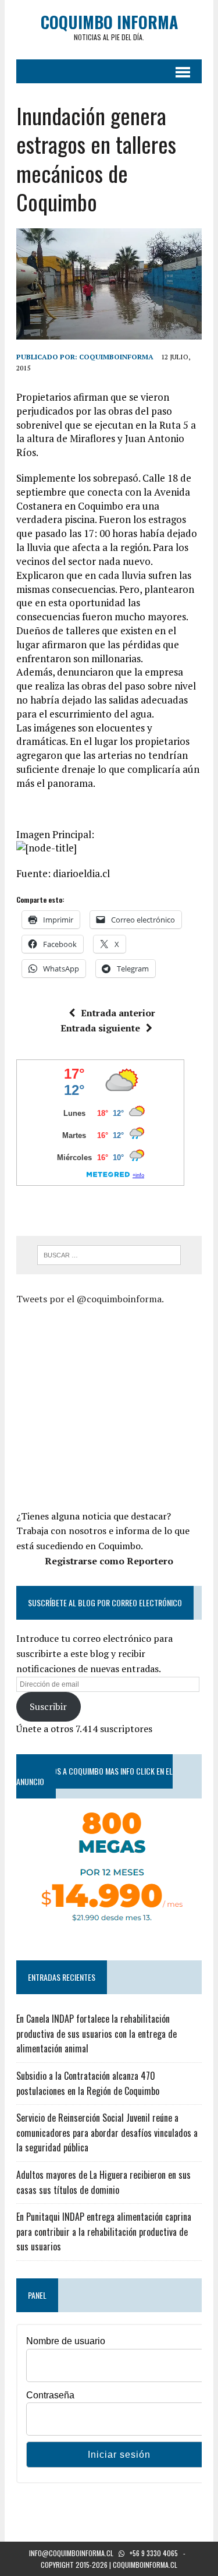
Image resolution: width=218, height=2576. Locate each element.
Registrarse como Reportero (109, 1561)
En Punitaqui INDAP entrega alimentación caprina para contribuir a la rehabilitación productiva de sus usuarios (104, 2232)
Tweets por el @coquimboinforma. (90, 1299)
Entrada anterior (118, 1013)
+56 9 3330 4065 (154, 2553)
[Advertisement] (114, 1405)
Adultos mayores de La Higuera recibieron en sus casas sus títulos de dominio (103, 2182)
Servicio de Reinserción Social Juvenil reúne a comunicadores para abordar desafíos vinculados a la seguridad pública (107, 2132)
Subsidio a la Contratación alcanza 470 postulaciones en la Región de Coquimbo (88, 2083)
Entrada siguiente (100, 1028)
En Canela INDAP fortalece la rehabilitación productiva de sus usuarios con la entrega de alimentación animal (97, 2033)
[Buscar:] (109, 1254)
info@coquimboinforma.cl (71, 2553)
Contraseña (50, 2395)
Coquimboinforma (116, 357)
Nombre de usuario (66, 2341)
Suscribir (48, 1706)
